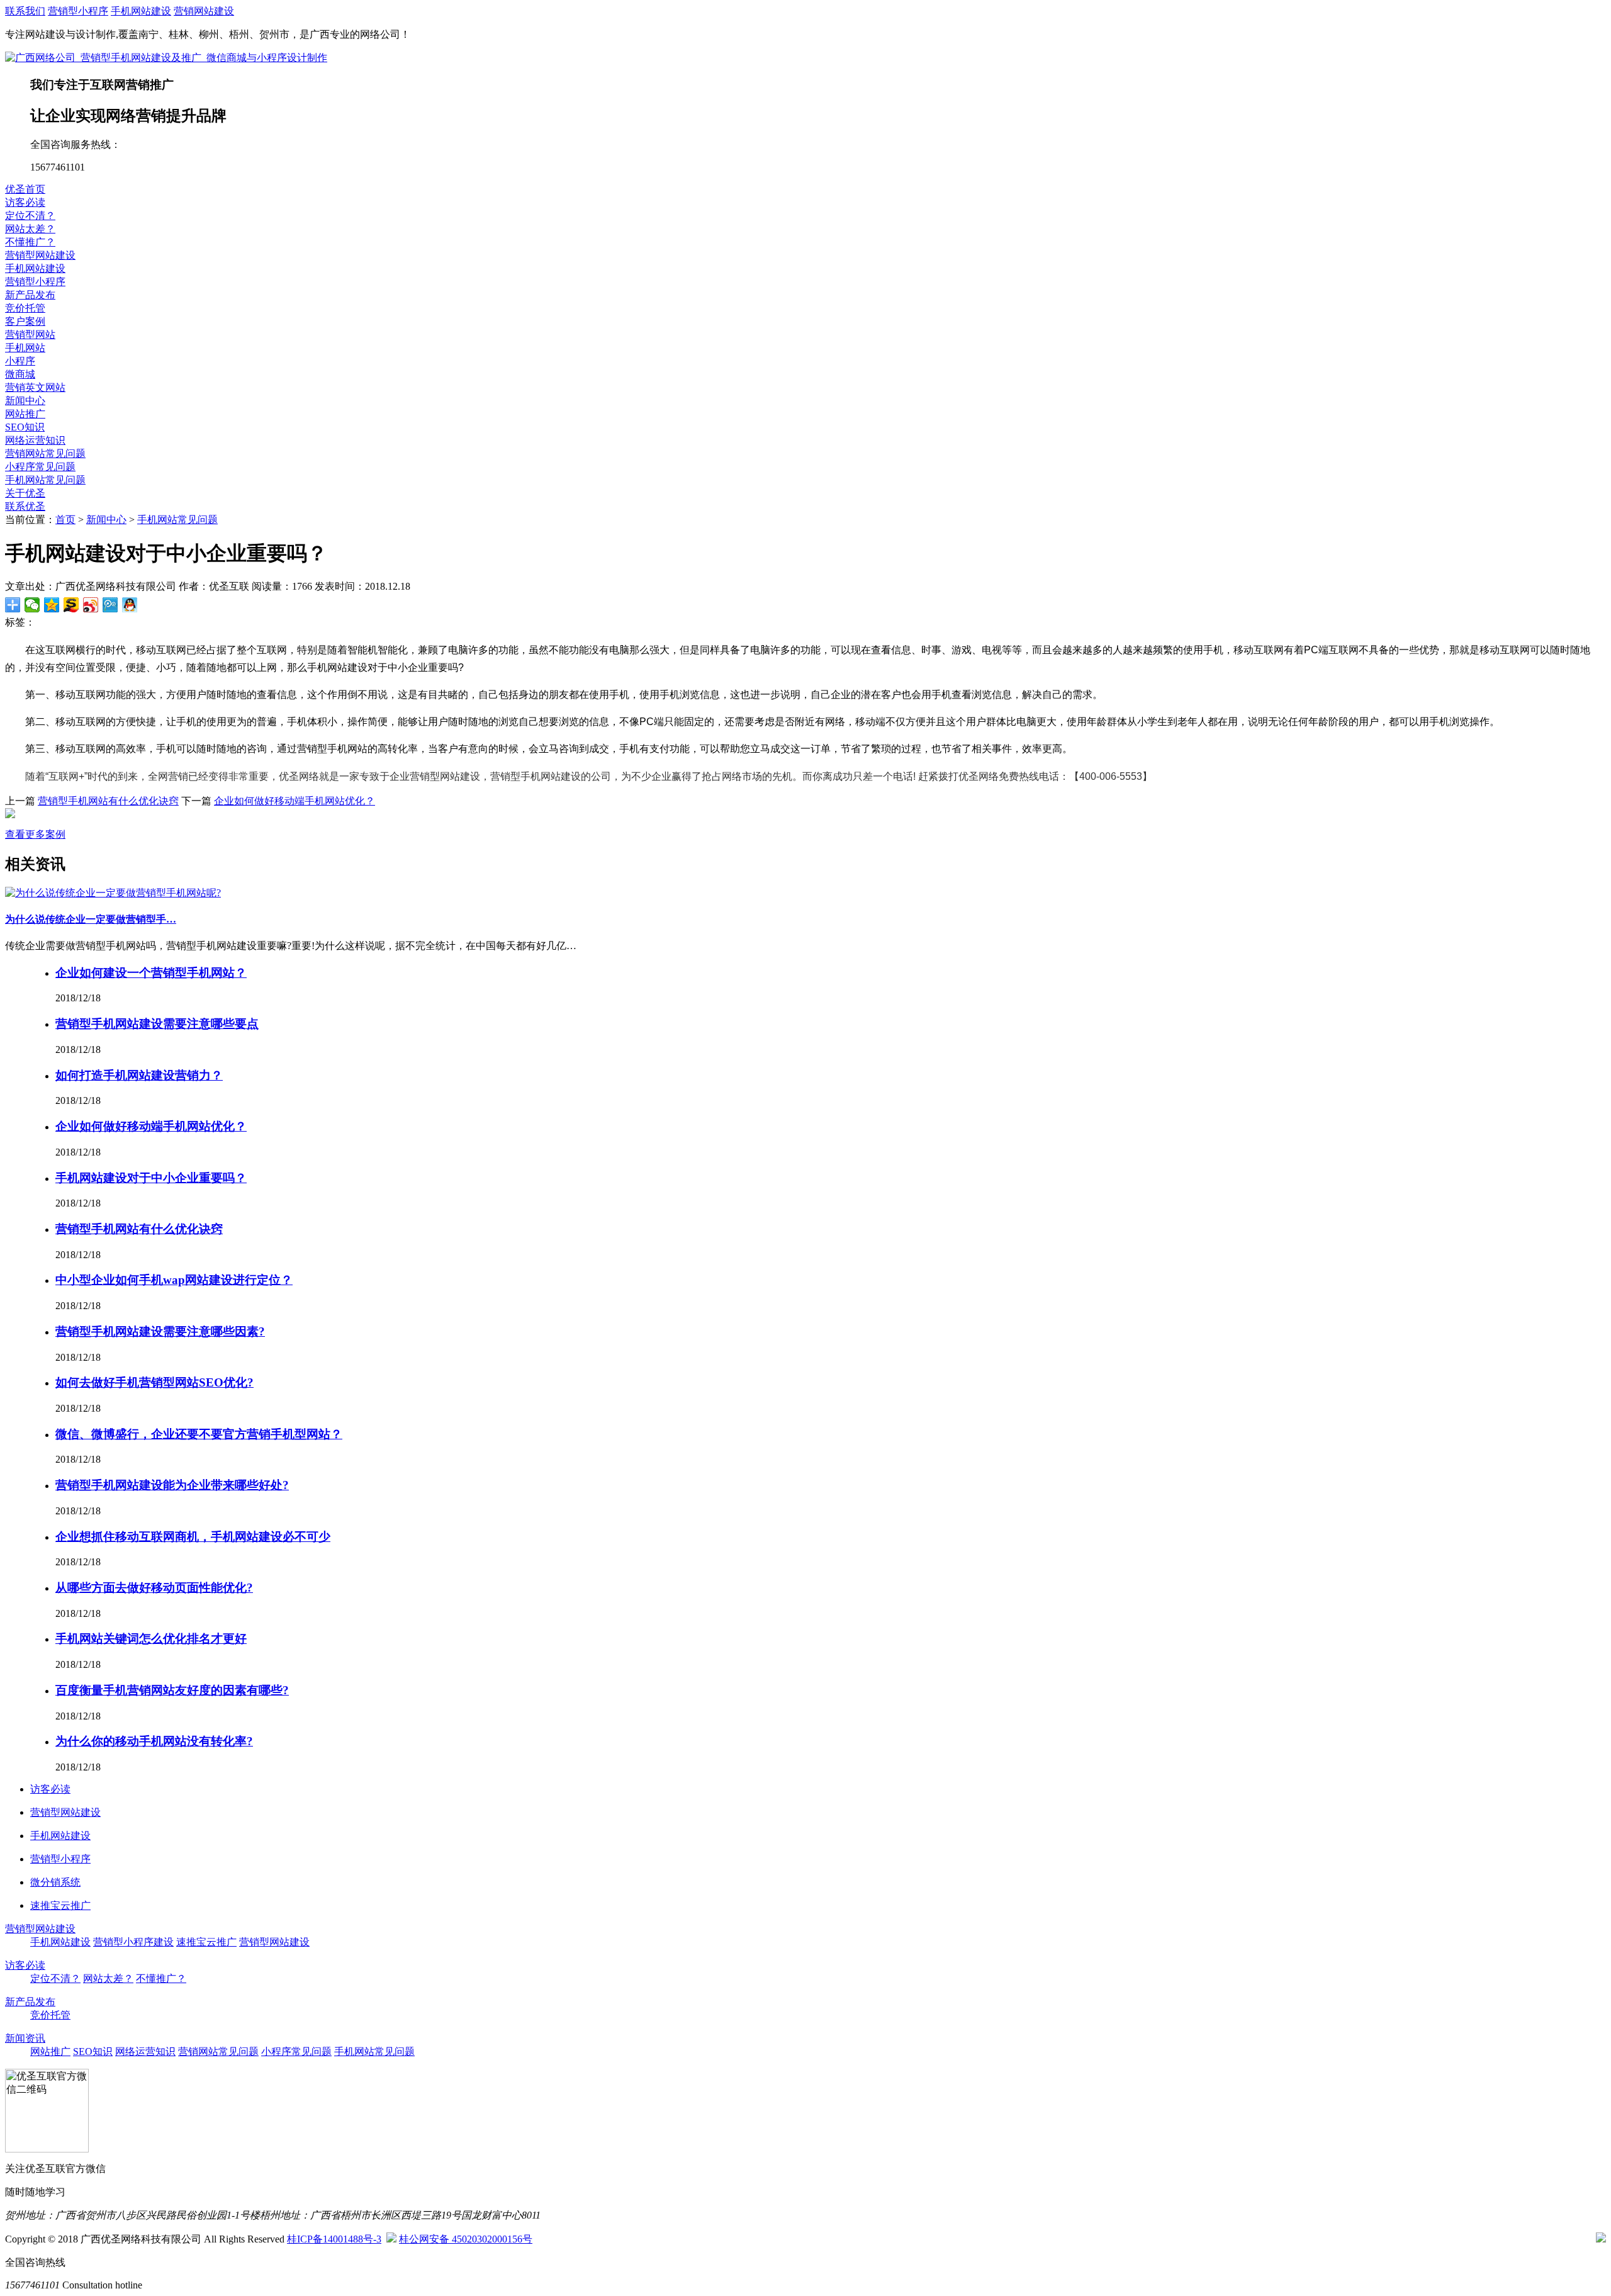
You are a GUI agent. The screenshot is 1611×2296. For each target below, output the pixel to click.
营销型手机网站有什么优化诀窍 (108, 801)
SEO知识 (25, 427)
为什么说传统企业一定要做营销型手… (91, 919)
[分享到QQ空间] (52, 605)
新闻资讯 (25, 2038)
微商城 (20, 374)
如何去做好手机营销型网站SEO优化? (154, 1382)
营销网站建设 (204, 11)
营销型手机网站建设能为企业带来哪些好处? (172, 1485)
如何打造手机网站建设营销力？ (139, 1075)
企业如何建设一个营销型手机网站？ (151, 973)
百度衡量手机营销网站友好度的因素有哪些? (172, 1690)
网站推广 (25, 414)
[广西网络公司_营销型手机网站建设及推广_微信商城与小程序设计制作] (166, 58)
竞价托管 (25, 308)
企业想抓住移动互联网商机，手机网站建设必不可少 (193, 1537)
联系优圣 (25, 506)
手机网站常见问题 (45, 480)
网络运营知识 (35, 440)
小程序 (20, 361)
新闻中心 (25, 401)
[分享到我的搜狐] (71, 605)
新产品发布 (30, 295)
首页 (65, 520)
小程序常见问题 (40, 467)
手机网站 (25, 348)
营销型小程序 (78, 11)
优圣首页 (25, 189)
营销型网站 (30, 335)
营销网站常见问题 (45, 453)
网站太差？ (30, 229)
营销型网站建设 (40, 255)
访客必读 (25, 202)
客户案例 (25, 321)
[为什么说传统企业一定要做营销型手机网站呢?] (113, 893)
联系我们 (25, 11)
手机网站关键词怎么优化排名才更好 (151, 1639)
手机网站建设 (141, 11)
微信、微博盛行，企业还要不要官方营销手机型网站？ (199, 1434)
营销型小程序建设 (133, 1942)
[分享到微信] (32, 605)
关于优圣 (25, 493)
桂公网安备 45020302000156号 (466, 2239)
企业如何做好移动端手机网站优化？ (295, 801)
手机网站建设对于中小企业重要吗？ (151, 1178)
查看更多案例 (35, 834)
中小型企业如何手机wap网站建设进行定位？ (174, 1280)
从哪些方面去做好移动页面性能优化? (154, 1588)
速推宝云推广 (206, 1942)
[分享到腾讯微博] (110, 605)
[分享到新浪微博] (91, 605)
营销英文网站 (35, 387)
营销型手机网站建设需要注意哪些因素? (160, 1331)
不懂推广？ (30, 242)
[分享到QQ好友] (130, 605)
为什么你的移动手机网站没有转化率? (154, 1741)
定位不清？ (30, 216)
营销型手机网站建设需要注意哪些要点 (157, 1024)
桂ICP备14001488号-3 (334, 2239)
